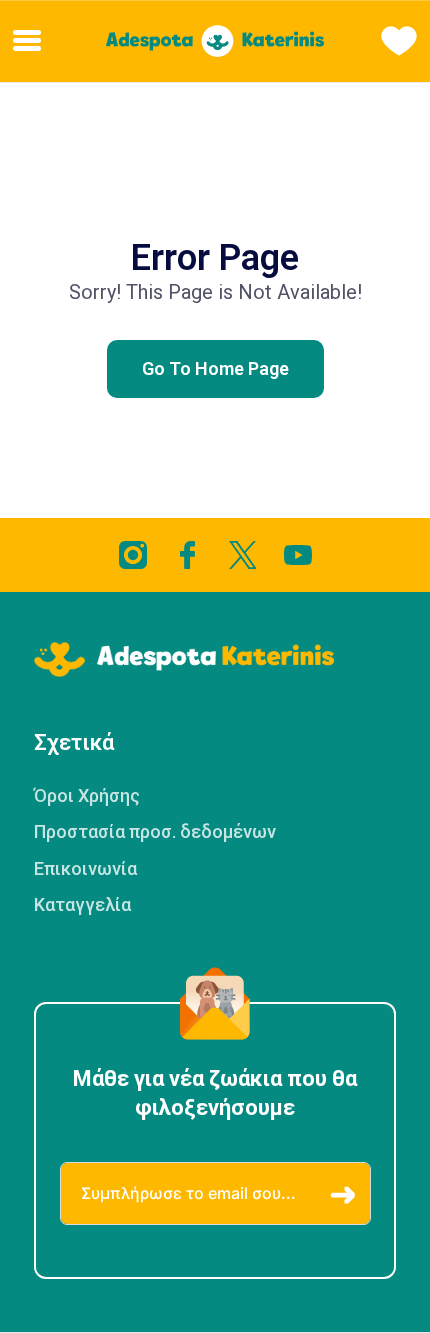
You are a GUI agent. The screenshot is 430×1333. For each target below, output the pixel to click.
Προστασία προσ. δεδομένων (155, 831)
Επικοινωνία (85, 868)
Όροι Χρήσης (87, 795)
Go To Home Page (215, 368)
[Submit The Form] (343, 1195)
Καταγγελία (82, 904)
